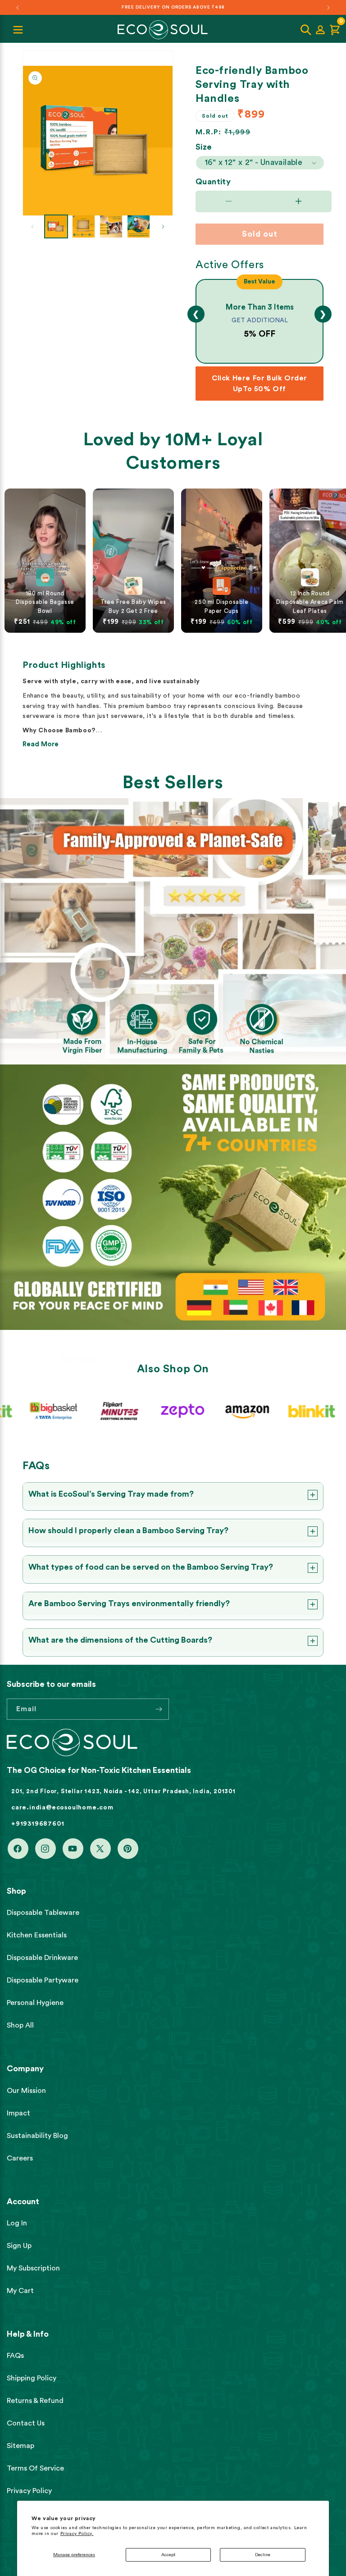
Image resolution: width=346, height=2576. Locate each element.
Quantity (213, 182)
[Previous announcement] (18, 8)
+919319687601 (38, 1824)
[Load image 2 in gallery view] (84, 226)
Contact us (26, 2423)
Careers (20, 2158)
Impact (18, 2113)
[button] (306, 30)
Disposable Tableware (43, 1913)
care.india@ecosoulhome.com (62, 1808)
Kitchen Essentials (37, 1935)
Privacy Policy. (77, 2534)
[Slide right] (163, 227)
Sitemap (20, 2446)
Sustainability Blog (37, 2136)
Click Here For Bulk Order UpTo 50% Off (259, 384)
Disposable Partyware (43, 1980)
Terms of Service (35, 2468)
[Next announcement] (328, 8)
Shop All (20, 2025)
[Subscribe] (159, 1709)
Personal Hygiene (35, 2003)
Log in (17, 2223)
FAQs (15, 2356)
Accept (168, 2555)
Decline (263, 2555)
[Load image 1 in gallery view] (56, 226)
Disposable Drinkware (42, 1958)
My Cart (20, 2291)
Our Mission (26, 2091)
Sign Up (19, 2246)
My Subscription (33, 2268)
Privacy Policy (29, 2491)
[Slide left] (32, 227)
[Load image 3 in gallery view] (111, 226)
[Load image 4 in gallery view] (139, 226)
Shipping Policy (32, 2378)
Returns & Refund (35, 2401)
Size (204, 147)
